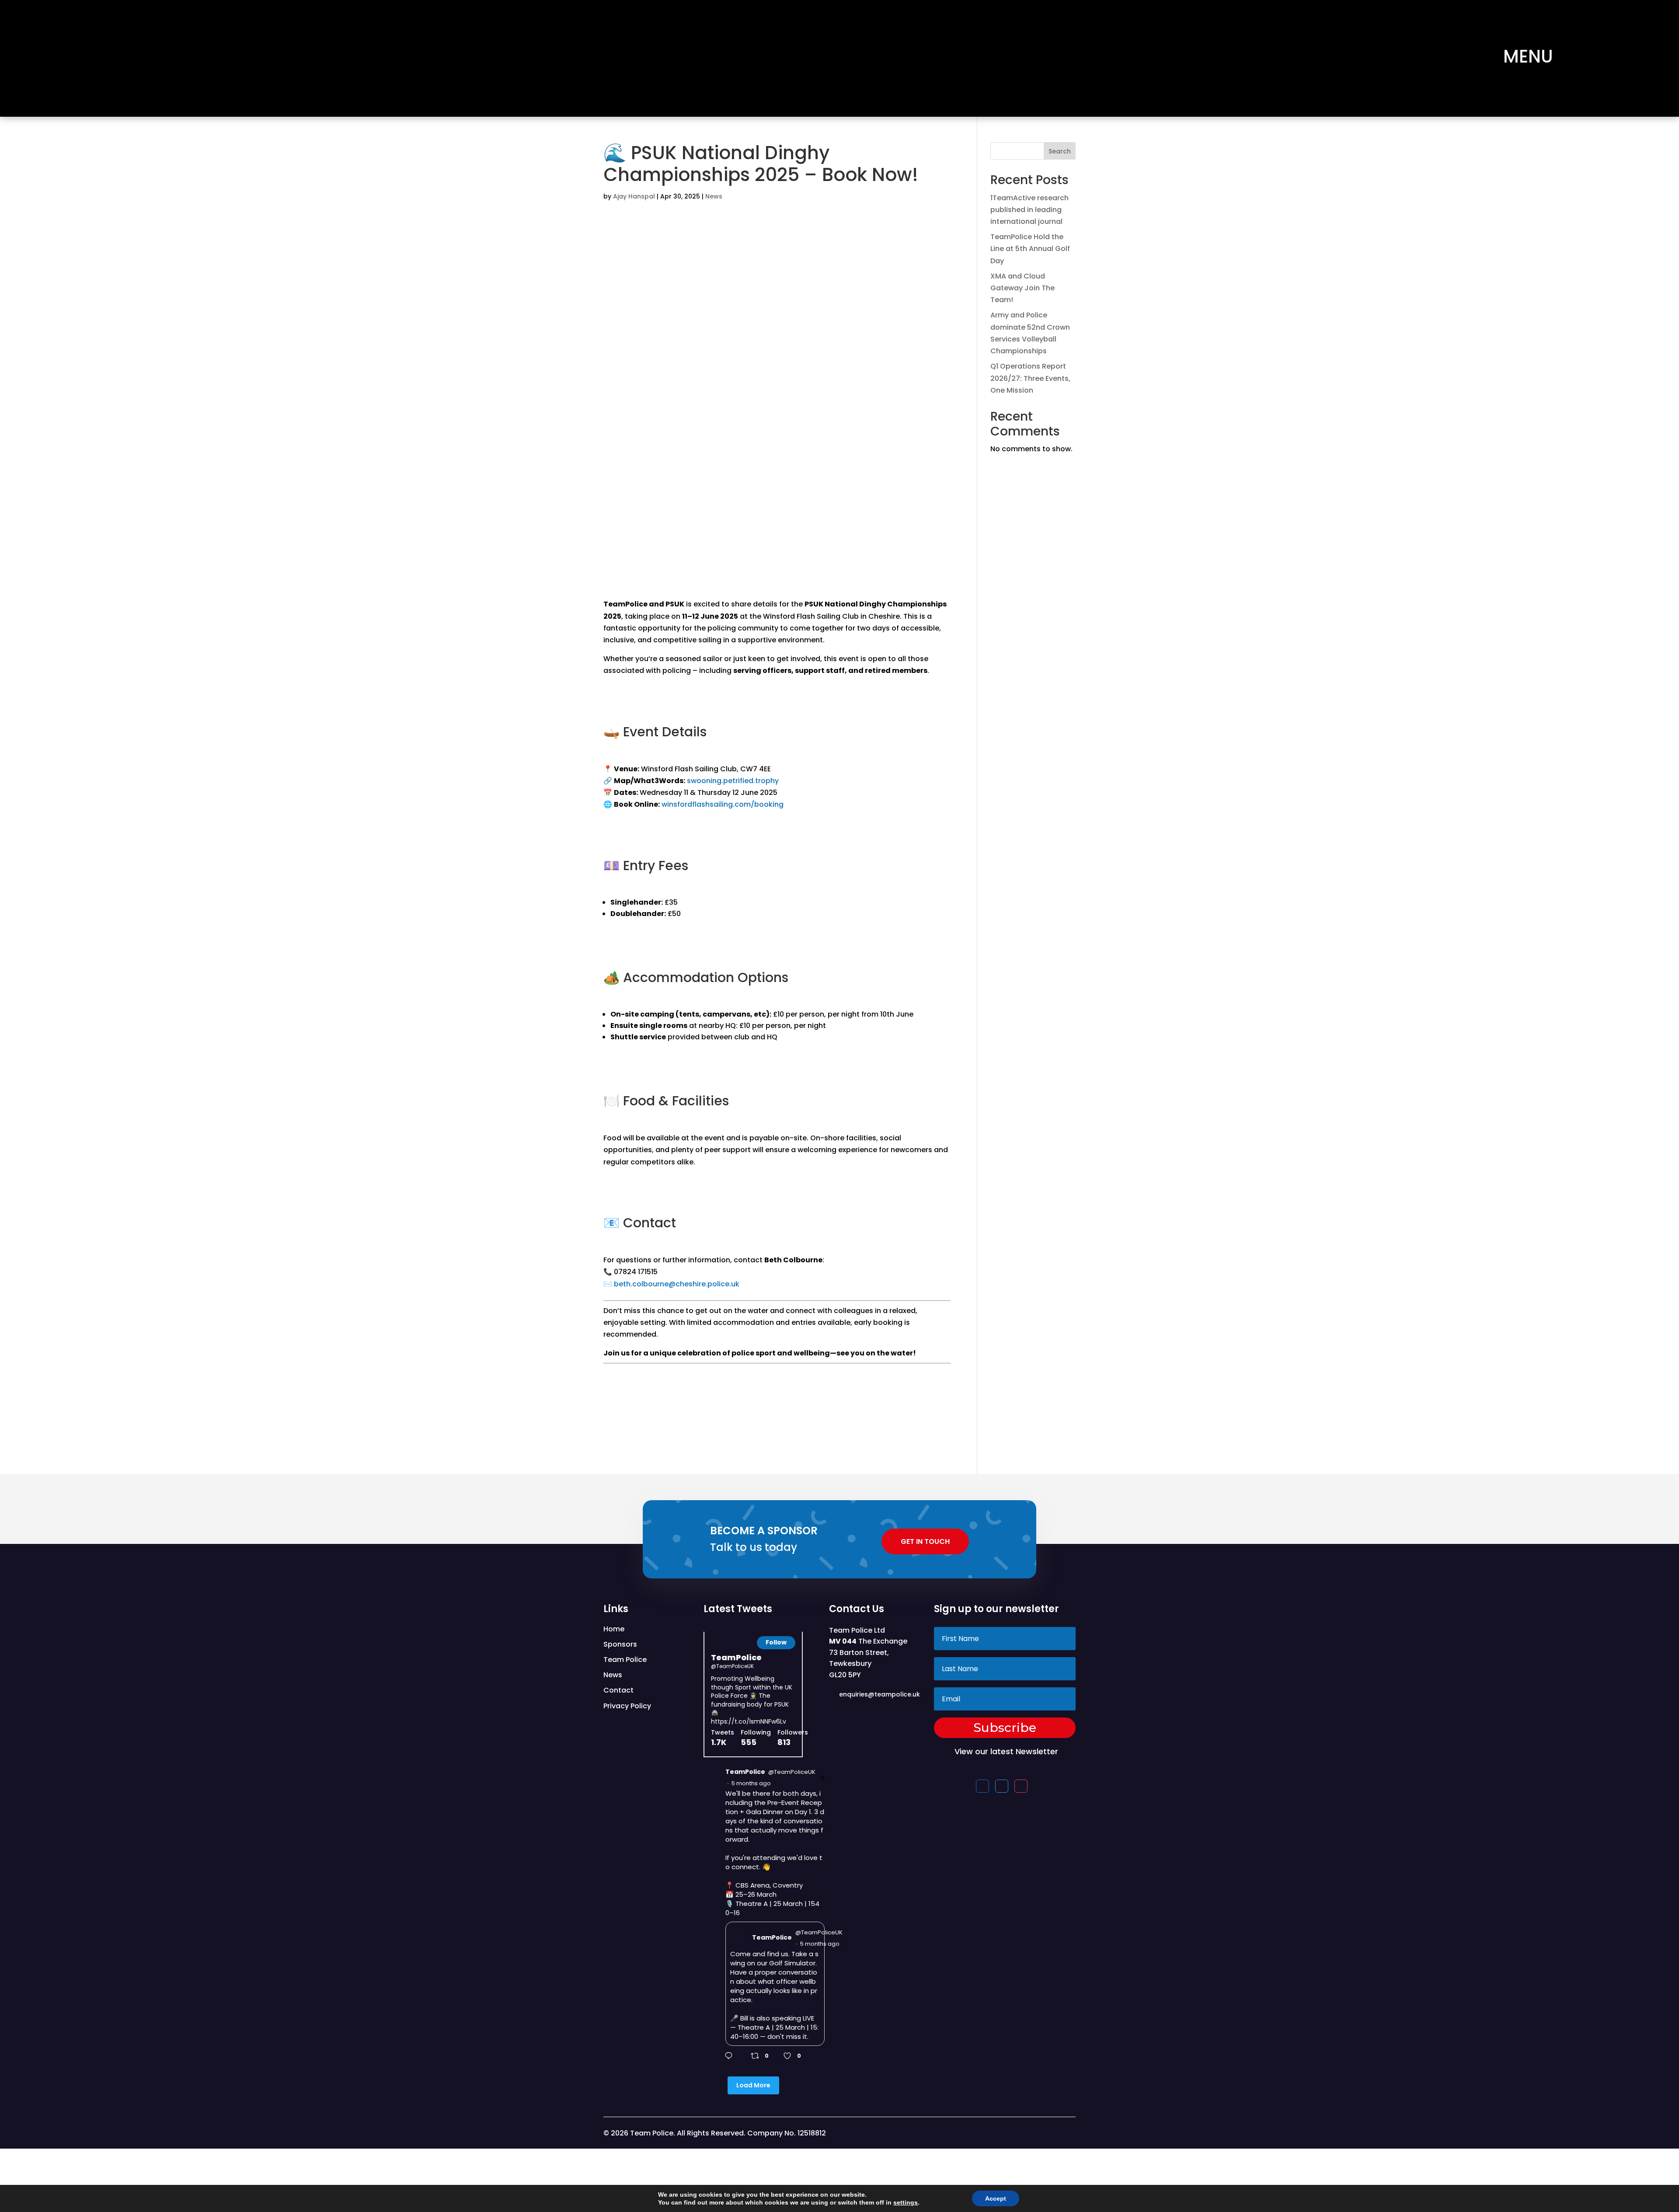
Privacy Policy (627, 1706)
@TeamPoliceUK (732, 1666)
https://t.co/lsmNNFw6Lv (749, 1721)
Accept (996, 2198)
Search (1060, 151)
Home (614, 1629)
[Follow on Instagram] (1021, 1786)
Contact (618, 1690)
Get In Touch (925, 1541)
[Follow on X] (1002, 1786)
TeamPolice (736, 1657)
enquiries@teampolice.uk (880, 1694)
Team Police (625, 1660)
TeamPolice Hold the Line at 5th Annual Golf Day (1030, 249)
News (714, 196)
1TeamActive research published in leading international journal (1029, 210)
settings (906, 2202)
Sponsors (620, 1644)
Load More (753, 2085)
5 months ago (751, 1784)
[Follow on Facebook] (982, 1786)
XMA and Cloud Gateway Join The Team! (1022, 288)
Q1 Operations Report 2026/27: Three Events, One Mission (1030, 378)
